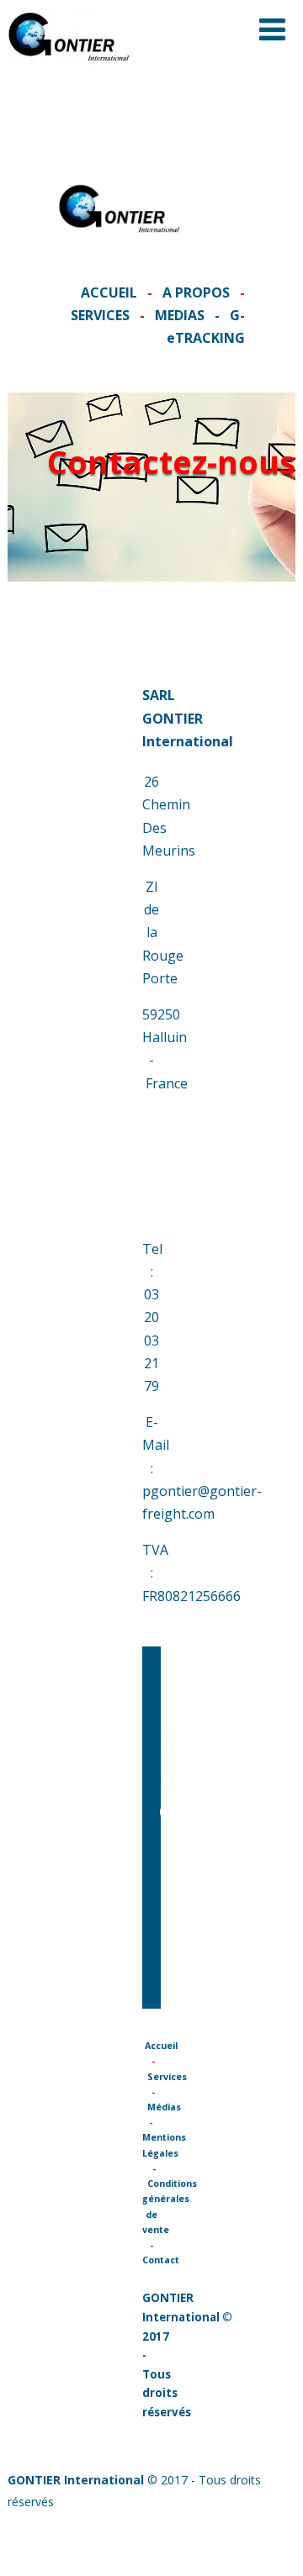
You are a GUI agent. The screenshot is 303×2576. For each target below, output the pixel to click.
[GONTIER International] (71, 70)
